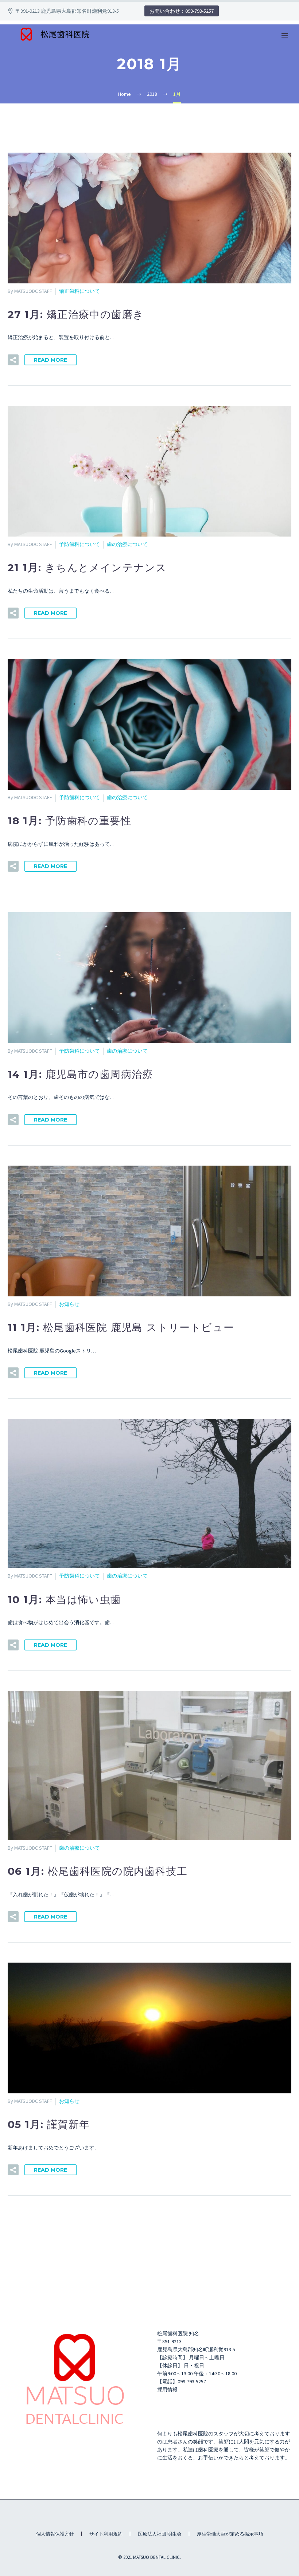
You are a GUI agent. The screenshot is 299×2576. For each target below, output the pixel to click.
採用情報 (167, 2390)
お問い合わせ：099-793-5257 (182, 11)
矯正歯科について (79, 291)
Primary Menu (285, 35)
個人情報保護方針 (55, 2534)
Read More (51, 360)
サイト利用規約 (106, 2534)
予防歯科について (79, 544)
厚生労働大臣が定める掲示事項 (230, 2534)
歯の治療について (127, 544)
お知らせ (69, 1304)
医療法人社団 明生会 (160, 2534)
